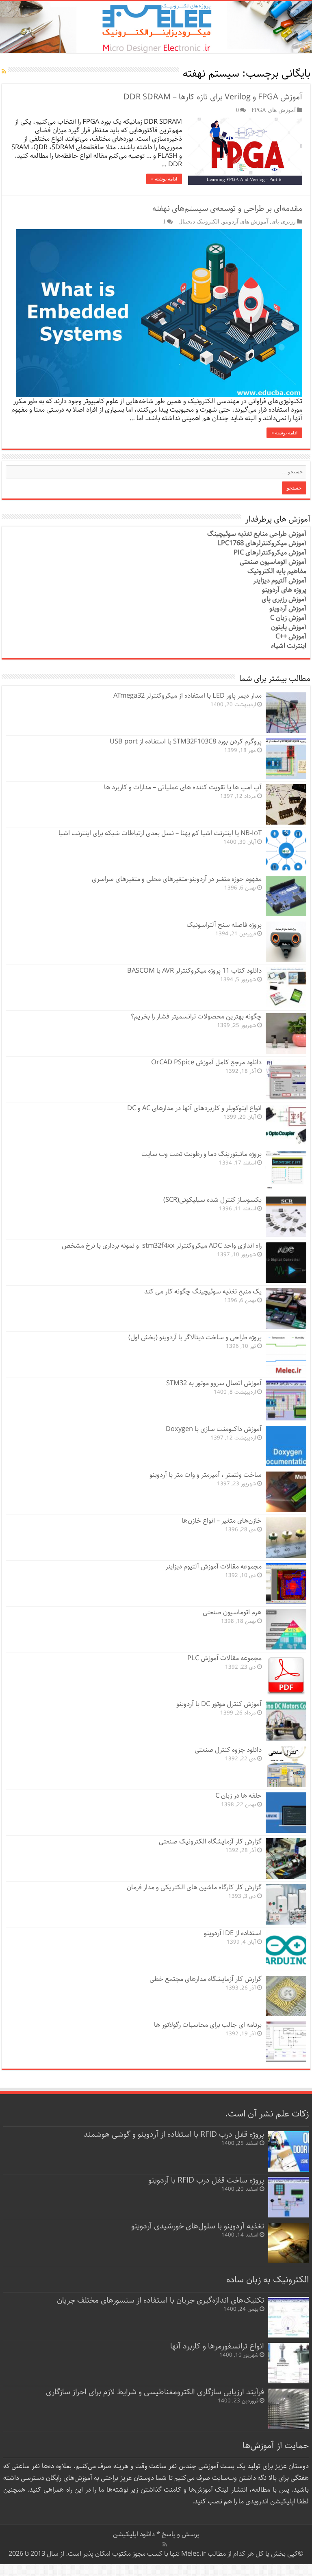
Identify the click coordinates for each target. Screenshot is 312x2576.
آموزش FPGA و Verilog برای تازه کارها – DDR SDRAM (213, 97)
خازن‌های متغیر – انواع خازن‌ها (222, 1521)
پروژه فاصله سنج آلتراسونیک (224, 925)
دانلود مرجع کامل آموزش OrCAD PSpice (206, 1062)
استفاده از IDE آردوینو (233, 1933)
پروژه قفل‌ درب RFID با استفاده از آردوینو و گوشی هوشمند (174, 2134)
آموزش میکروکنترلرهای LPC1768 (262, 543)
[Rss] (165, 2544)
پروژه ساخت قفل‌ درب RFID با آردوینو (206, 2180)
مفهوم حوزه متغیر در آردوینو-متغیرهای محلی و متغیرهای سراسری (177, 879)
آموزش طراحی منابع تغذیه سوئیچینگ (257, 534)
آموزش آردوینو (288, 609)
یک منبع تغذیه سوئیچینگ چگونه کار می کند (203, 1292)
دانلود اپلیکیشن (134, 2534)
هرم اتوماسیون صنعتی (232, 1612)
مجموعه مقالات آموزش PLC (224, 1658)
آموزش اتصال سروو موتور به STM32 (214, 1383)
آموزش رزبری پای (284, 599)
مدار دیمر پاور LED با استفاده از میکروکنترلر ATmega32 (187, 696)
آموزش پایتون (289, 627)
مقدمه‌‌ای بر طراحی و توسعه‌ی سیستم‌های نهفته (227, 209)
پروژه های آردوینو (284, 590)
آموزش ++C (291, 637)
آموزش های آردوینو (245, 221)
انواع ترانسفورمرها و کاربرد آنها (217, 2346)
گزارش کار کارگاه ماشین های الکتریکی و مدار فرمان (194, 1887)
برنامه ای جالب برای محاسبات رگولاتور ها (208, 2025)
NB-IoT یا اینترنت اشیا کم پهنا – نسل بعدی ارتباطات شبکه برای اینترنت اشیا (160, 833)
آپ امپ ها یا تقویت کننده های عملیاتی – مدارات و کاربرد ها (183, 787)
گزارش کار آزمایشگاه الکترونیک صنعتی (210, 1842)
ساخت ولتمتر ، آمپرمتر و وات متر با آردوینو (206, 1475)
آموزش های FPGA (274, 110)
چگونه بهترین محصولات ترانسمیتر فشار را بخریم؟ (196, 1017)
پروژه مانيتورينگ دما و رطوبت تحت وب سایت (201, 1154)
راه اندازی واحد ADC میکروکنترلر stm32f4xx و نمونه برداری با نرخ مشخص (162, 1246)
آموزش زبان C (288, 618)
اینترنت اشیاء (289, 646)
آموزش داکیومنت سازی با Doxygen (214, 1429)
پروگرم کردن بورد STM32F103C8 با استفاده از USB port (186, 742)
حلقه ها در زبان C (238, 1796)
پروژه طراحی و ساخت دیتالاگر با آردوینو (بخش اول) (195, 1337)
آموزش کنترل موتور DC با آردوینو (219, 1704)
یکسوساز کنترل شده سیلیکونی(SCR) (212, 1200)
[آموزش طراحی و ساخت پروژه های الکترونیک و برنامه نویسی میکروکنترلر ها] (156, 27)
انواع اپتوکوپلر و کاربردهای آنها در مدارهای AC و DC (194, 1108)
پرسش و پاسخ (180, 2534)
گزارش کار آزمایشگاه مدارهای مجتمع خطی (206, 1979)
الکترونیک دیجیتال (199, 221)
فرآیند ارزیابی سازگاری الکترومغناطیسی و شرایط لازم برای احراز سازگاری (155, 2392)
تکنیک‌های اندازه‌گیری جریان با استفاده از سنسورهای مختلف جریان (160, 2300)
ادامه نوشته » (164, 179)
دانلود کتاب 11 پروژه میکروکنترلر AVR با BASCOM (194, 971)
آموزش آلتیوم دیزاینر (280, 581)
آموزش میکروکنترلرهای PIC (270, 553)
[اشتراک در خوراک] (4, 72)
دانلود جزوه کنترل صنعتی (228, 1750)
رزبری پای (284, 221)
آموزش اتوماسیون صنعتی (273, 562)
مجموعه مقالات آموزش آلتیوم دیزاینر (213, 1567)
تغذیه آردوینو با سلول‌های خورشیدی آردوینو (198, 2226)
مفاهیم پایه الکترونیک (277, 571)
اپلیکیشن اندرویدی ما (267, 2502)
